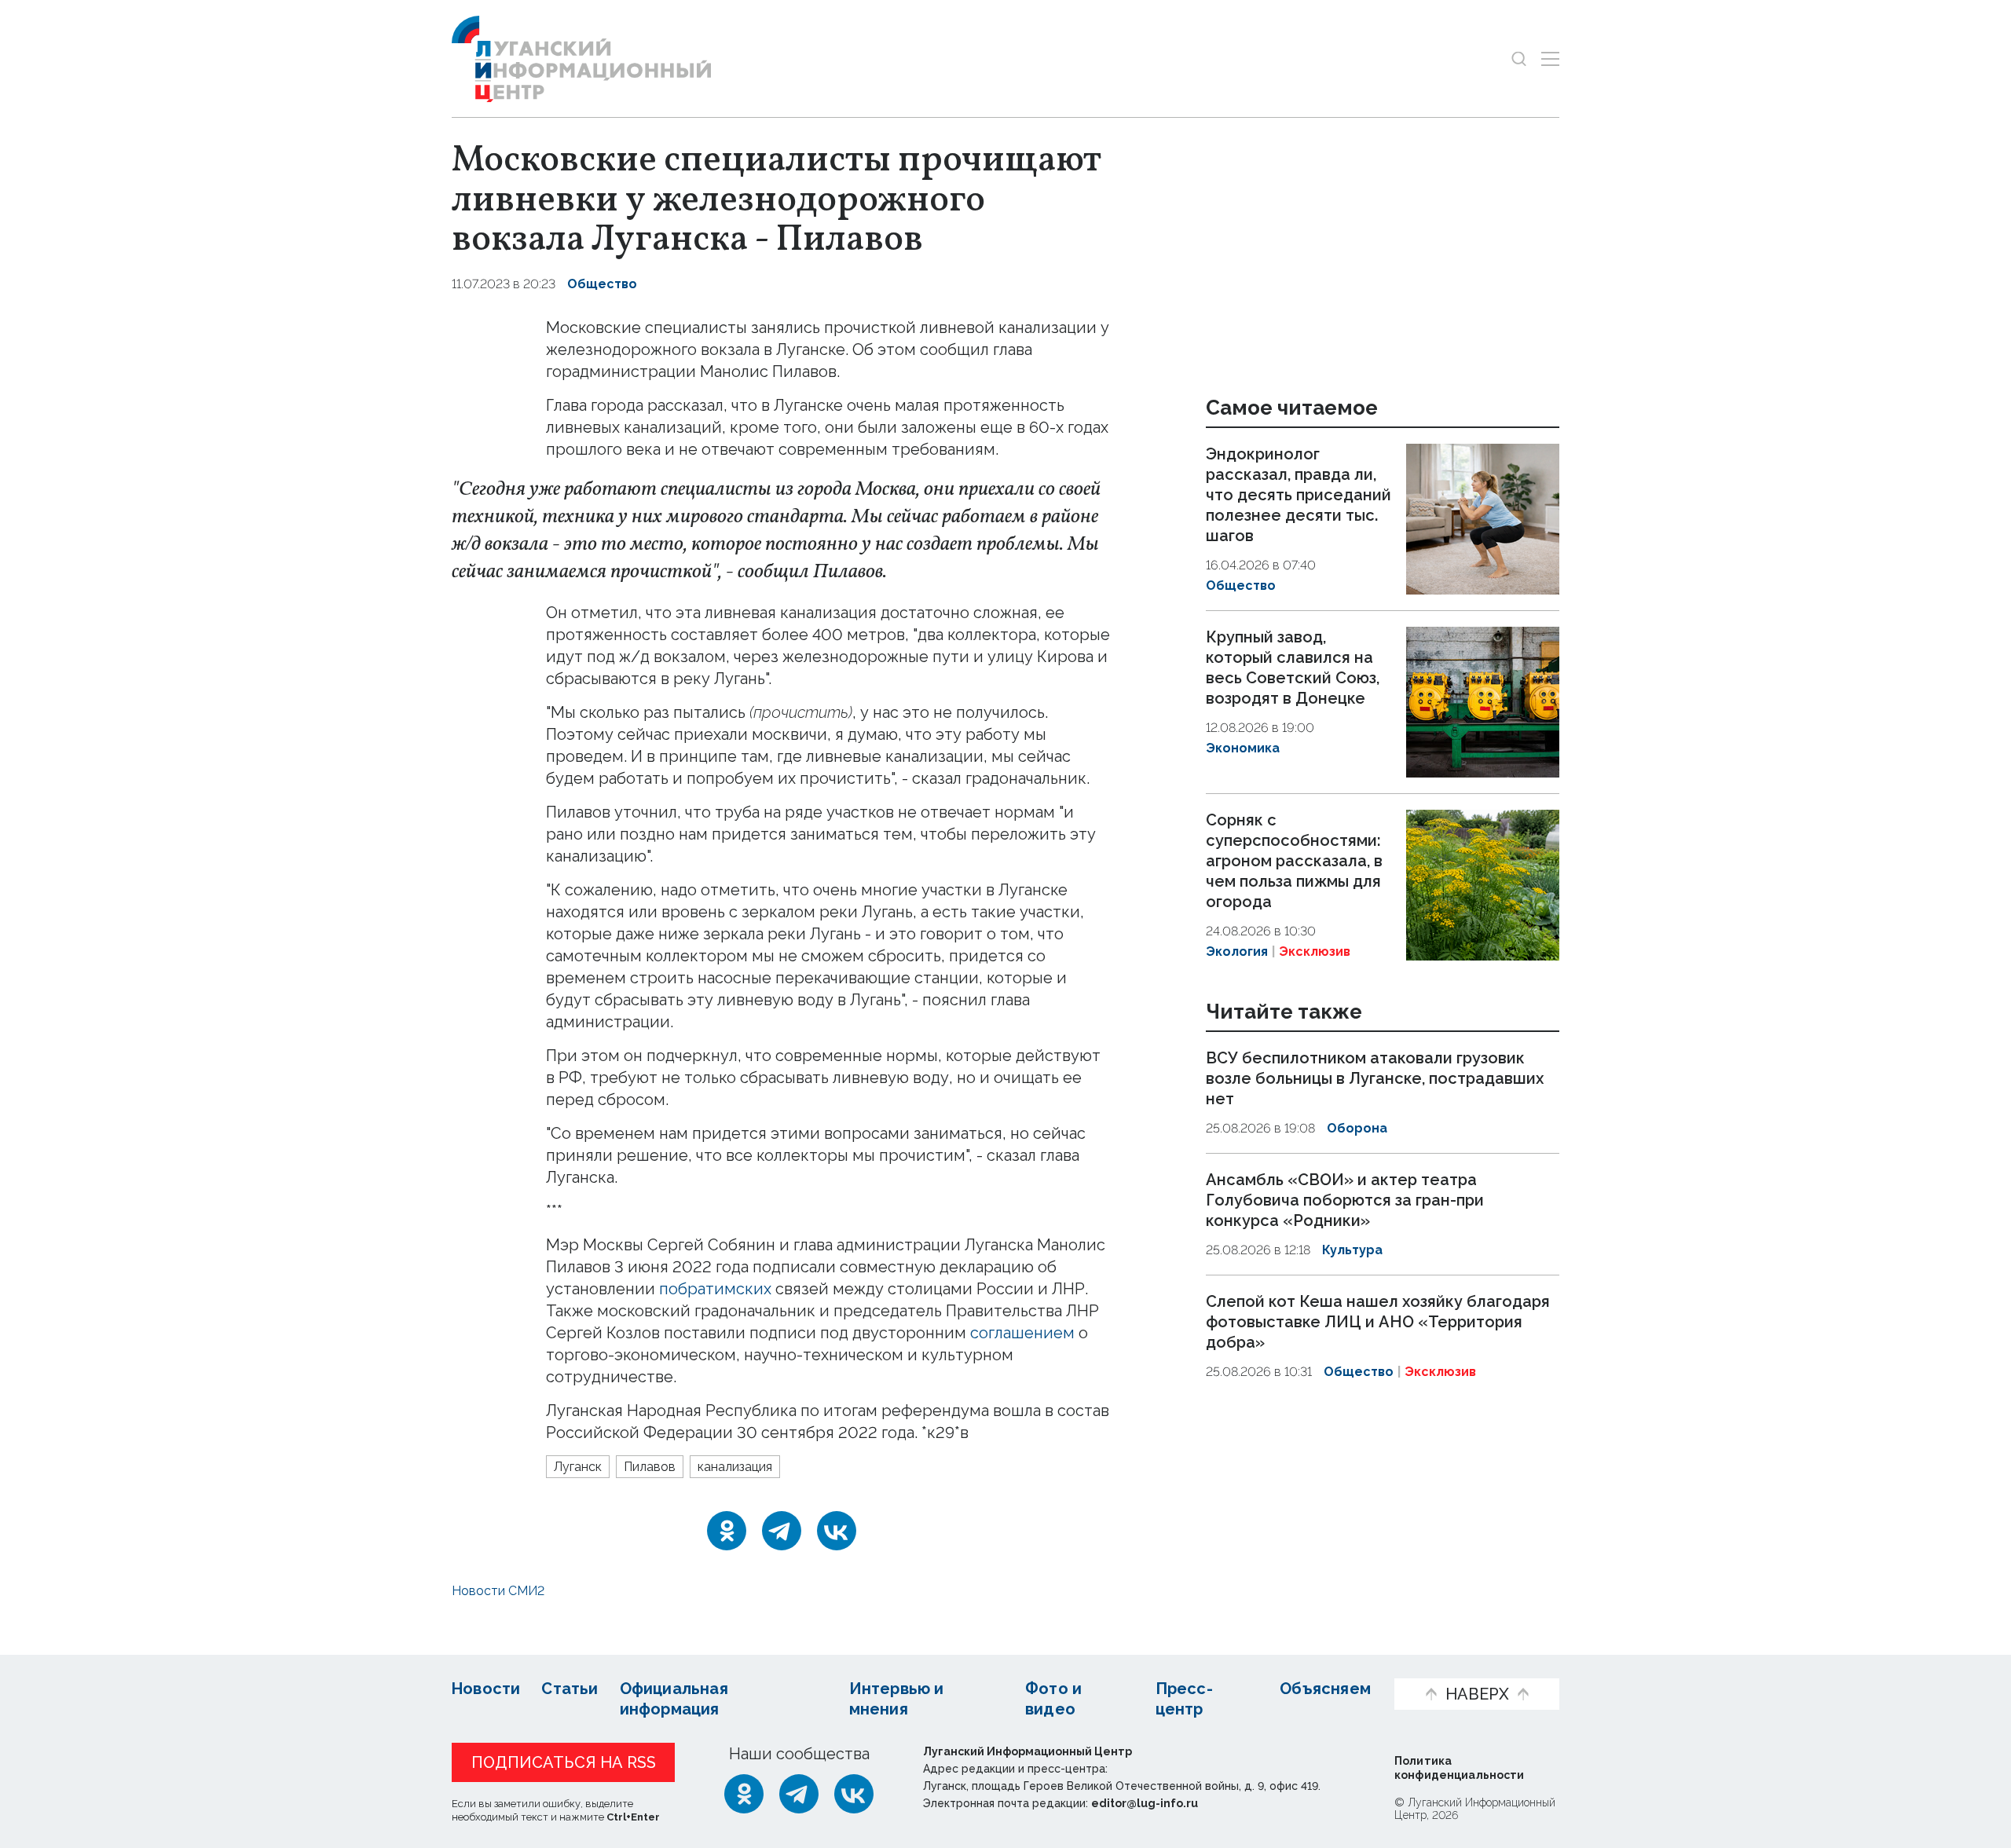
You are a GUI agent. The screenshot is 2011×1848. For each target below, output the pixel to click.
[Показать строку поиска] (1519, 59)
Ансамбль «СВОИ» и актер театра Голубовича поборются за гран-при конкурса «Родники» (1345, 1200)
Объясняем (1325, 1689)
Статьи (570, 1689)
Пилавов (650, 1467)
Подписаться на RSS (564, 1762)
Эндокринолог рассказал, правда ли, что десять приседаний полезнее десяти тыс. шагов (1299, 495)
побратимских (715, 1289)
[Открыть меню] (1550, 59)
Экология (1237, 951)
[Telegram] (782, 1531)
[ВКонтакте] (837, 1531)
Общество (602, 284)
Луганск (578, 1467)
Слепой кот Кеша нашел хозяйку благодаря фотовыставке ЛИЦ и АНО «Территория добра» (1378, 1322)
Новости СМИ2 (498, 1591)
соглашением (1022, 1333)
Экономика (1243, 748)
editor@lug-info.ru (1145, 1803)
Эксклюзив (1315, 951)
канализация (735, 1467)
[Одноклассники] (727, 1531)
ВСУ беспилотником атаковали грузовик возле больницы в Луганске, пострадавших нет (1375, 1079)
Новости (486, 1689)
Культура (1352, 1250)
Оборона (1357, 1129)
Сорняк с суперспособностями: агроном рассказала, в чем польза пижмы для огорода (1294, 861)
